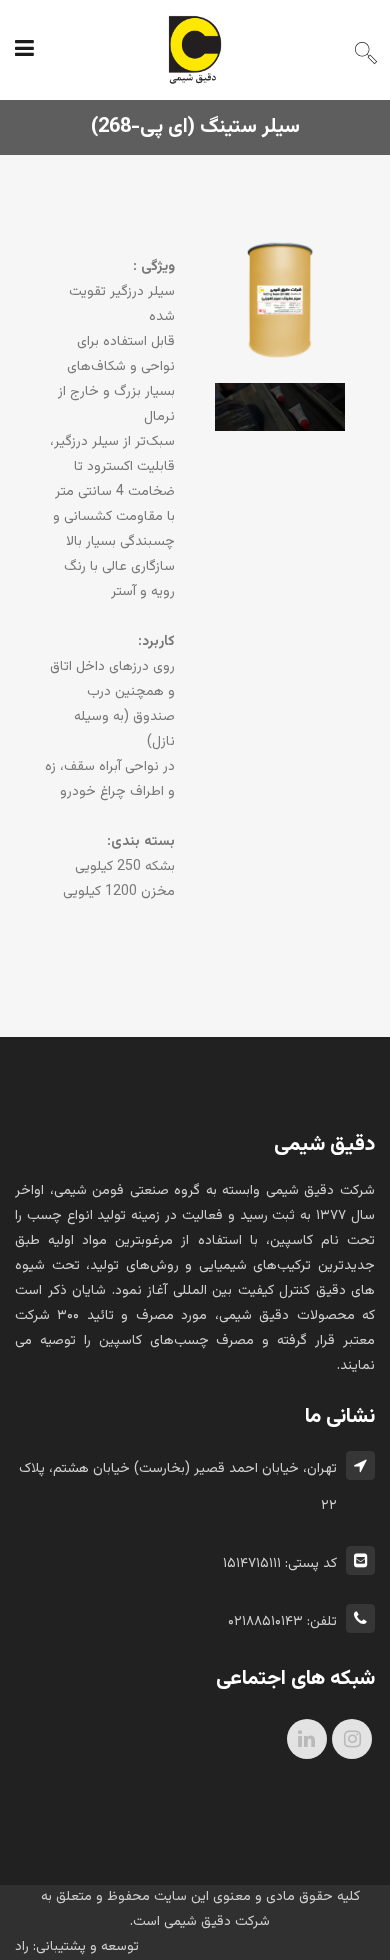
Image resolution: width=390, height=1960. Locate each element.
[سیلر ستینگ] (280, 310)
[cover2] (280, 417)
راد (22, 1947)
